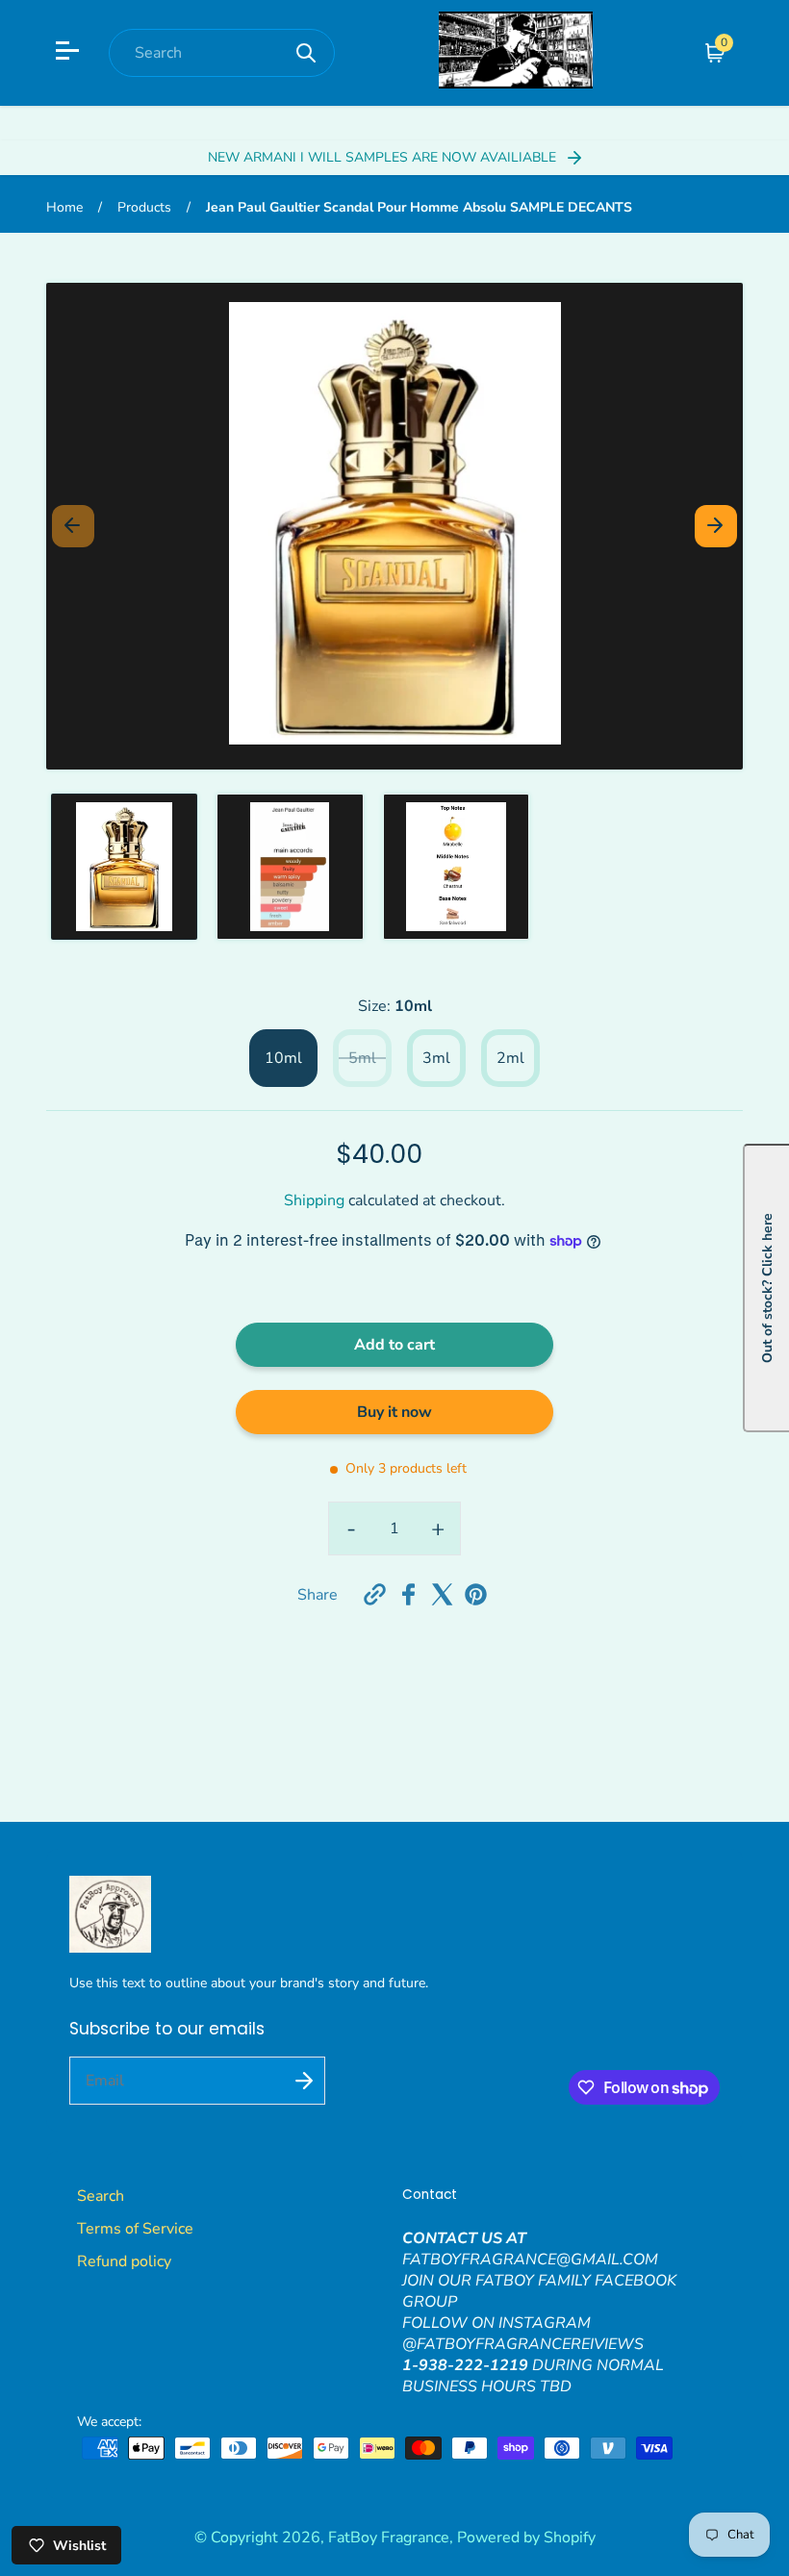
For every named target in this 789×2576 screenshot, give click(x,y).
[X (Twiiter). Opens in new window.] (442, 1594)
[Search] (306, 53)
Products (144, 207)
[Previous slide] (73, 526)
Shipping (314, 1200)
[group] (124, 867)
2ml (510, 1058)
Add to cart (394, 1345)
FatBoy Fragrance (389, 2538)
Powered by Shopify (526, 2538)
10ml (283, 1058)
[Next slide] (716, 526)
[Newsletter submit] (304, 2081)
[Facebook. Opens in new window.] (408, 1594)
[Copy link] (375, 1594)
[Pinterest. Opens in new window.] (476, 1594)
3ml (436, 1058)
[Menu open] (70, 53)
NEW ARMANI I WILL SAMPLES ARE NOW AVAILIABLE (384, 157)
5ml (362, 1058)
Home (64, 207)
